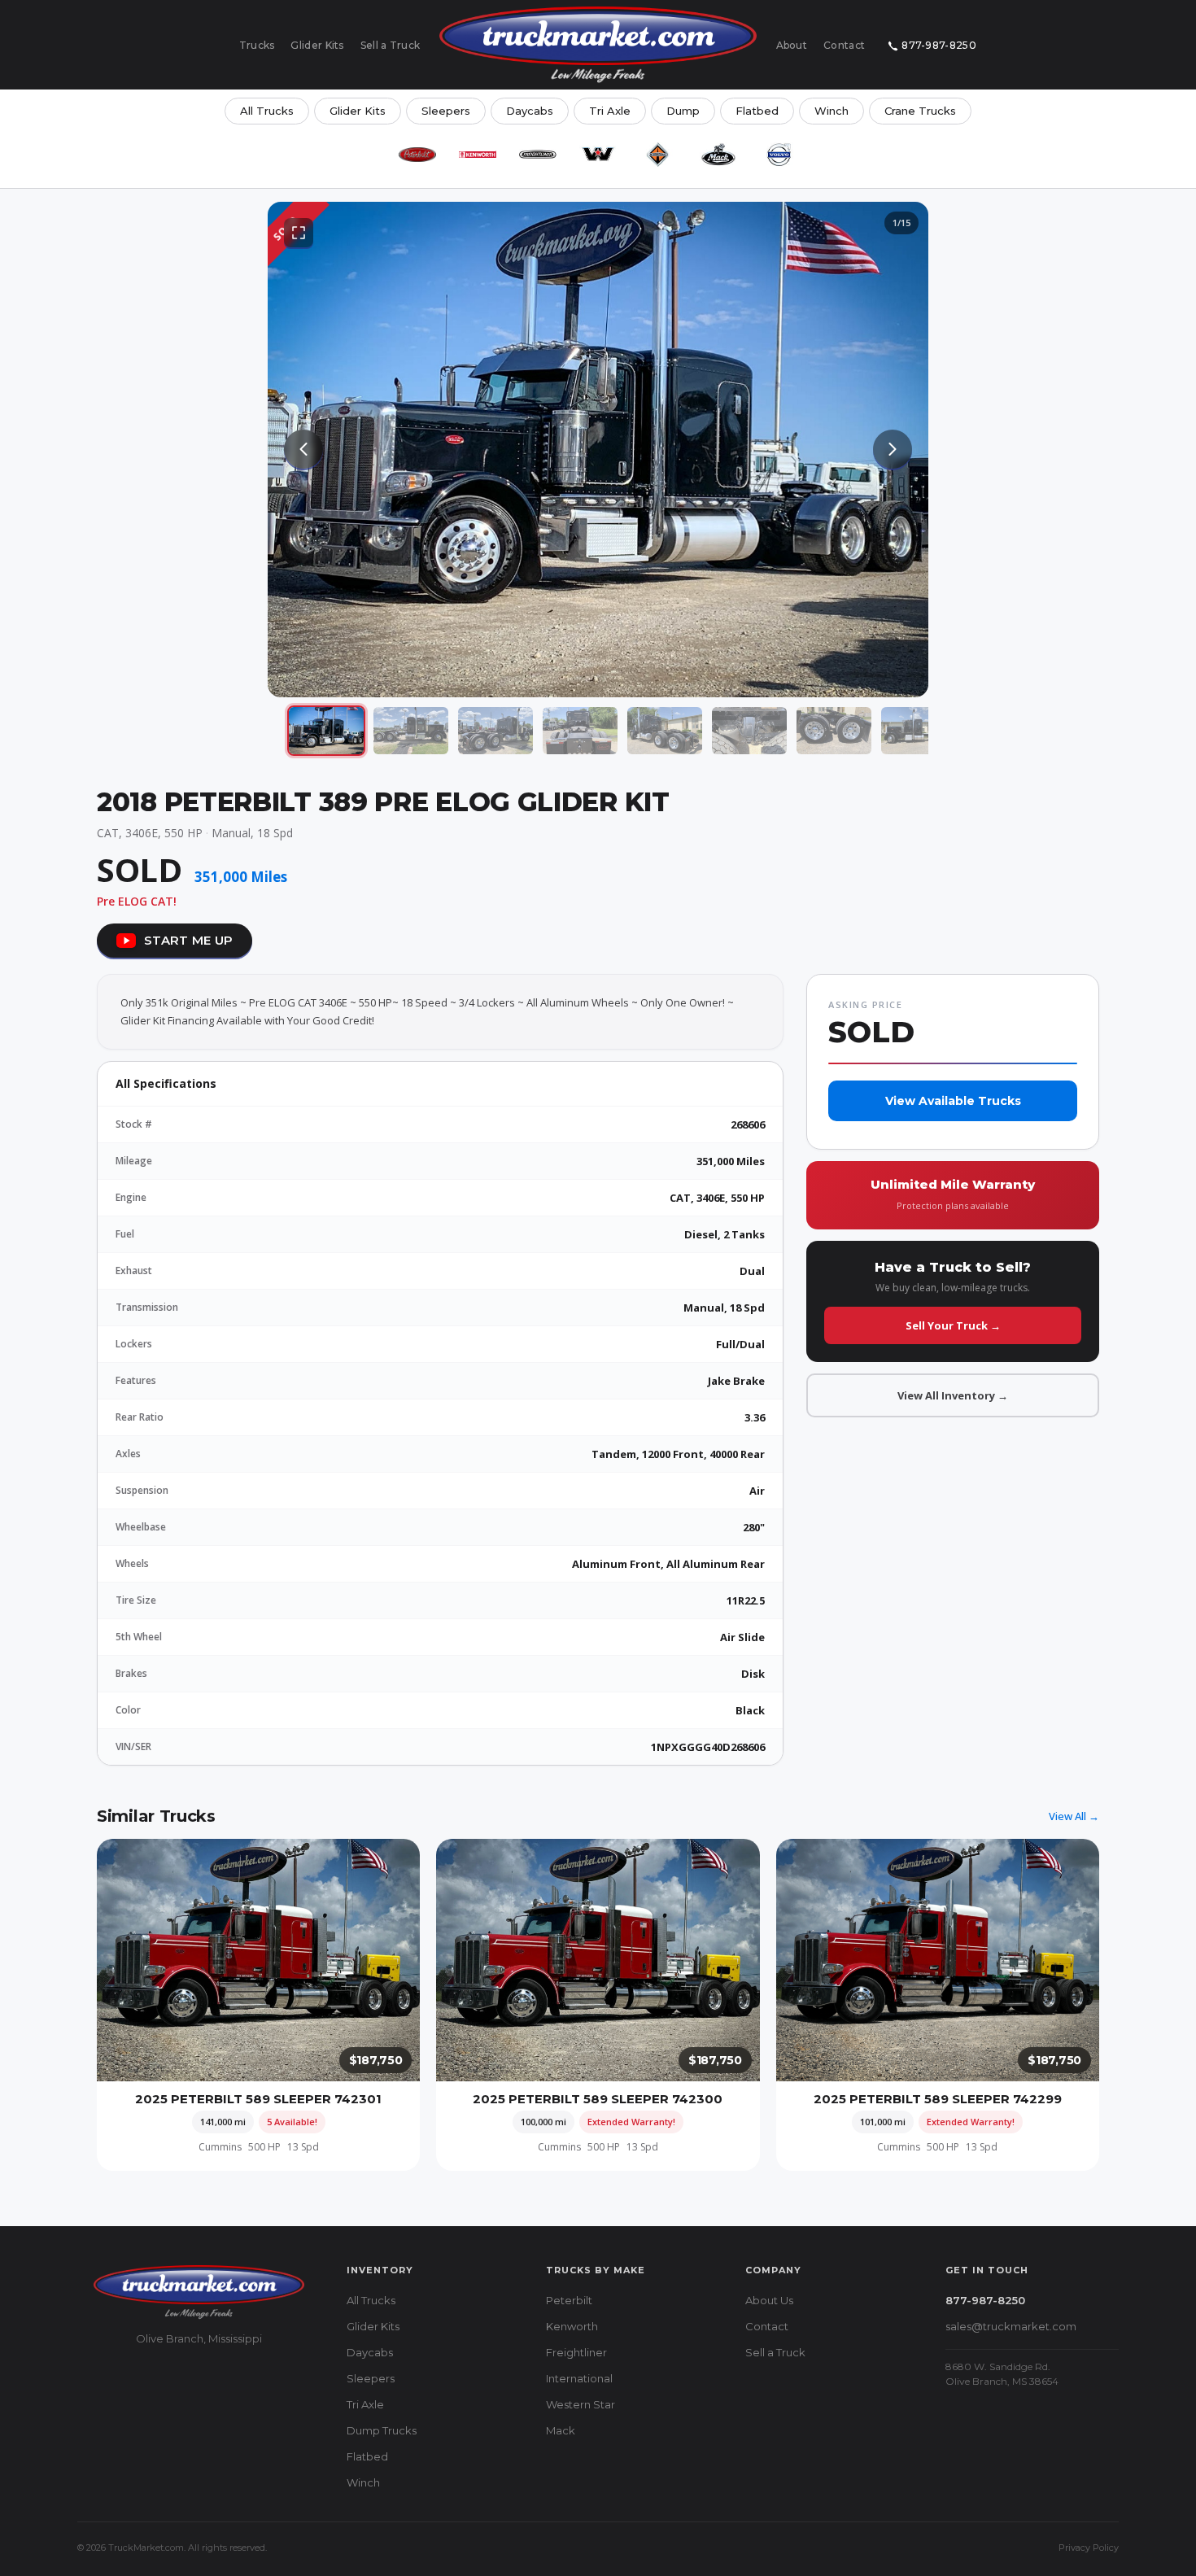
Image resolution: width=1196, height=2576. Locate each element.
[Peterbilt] (417, 155)
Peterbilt (569, 2300)
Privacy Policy (1089, 2548)
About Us (769, 2300)
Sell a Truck (391, 45)
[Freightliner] (538, 155)
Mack (561, 2430)
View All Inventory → (953, 1395)
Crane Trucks (920, 111)
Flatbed (757, 111)
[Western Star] (598, 155)
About (792, 45)
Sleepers (446, 111)
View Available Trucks (953, 1101)
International (579, 2378)
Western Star (581, 2404)
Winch (832, 111)
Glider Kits (317, 45)
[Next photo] (893, 449)
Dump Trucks (382, 2430)
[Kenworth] (478, 155)
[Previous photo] (303, 449)
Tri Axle (610, 111)
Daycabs (530, 111)
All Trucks (267, 111)
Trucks (257, 45)
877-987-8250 (939, 45)
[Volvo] (779, 155)
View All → (1074, 1816)
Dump (683, 111)
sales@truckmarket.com (1011, 2326)
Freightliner (576, 2352)
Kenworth (572, 2326)
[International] (658, 155)
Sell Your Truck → (953, 1325)
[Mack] (718, 155)
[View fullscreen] (299, 233)
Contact (844, 45)
